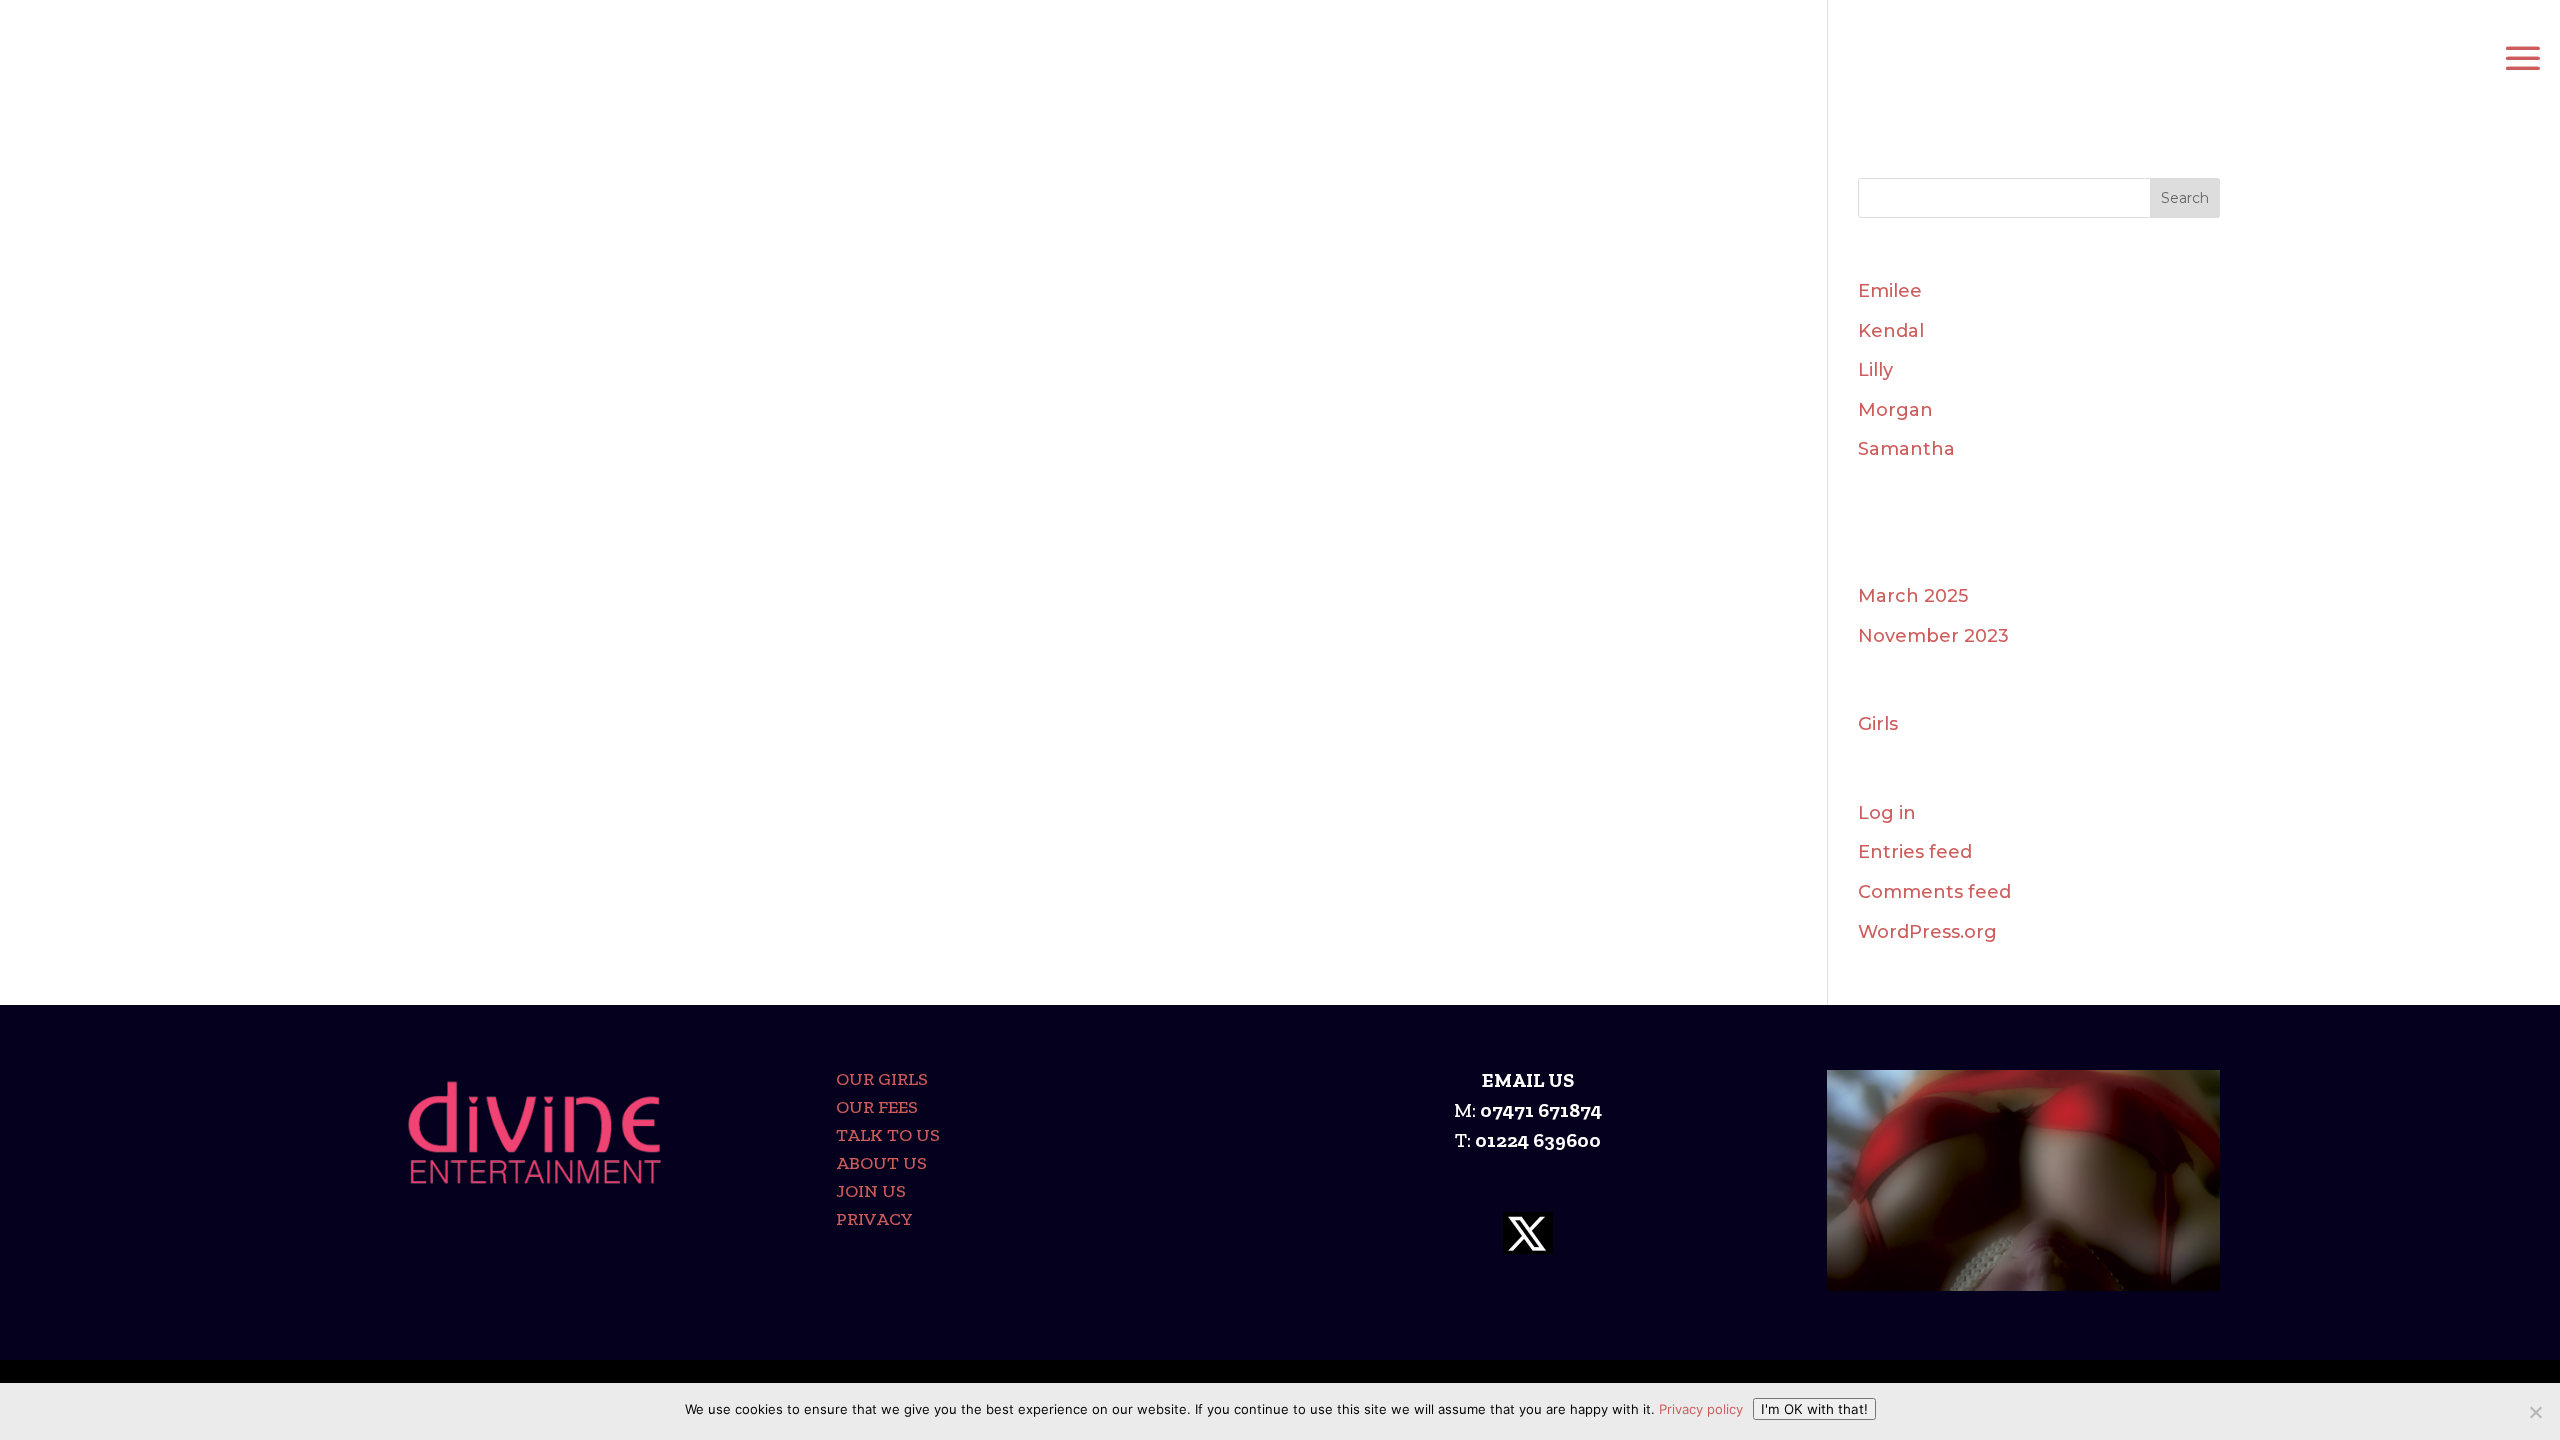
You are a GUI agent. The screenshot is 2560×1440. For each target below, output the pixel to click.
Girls (1878, 724)
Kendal (1891, 331)
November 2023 (1933, 636)
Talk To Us (888, 1135)
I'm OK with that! (1814, 1409)
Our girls (882, 1079)
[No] (2535, 1412)
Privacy (874, 1219)
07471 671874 (1541, 1110)
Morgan (1895, 410)
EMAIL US (1528, 1080)
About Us (881, 1163)
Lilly (1875, 370)
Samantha (1906, 449)
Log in (1887, 813)
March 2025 (1913, 596)
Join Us (871, 1191)
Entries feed (1915, 852)
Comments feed (1934, 892)
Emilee (1890, 291)
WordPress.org (1927, 932)
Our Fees (877, 1107)
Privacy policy (1701, 1409)
